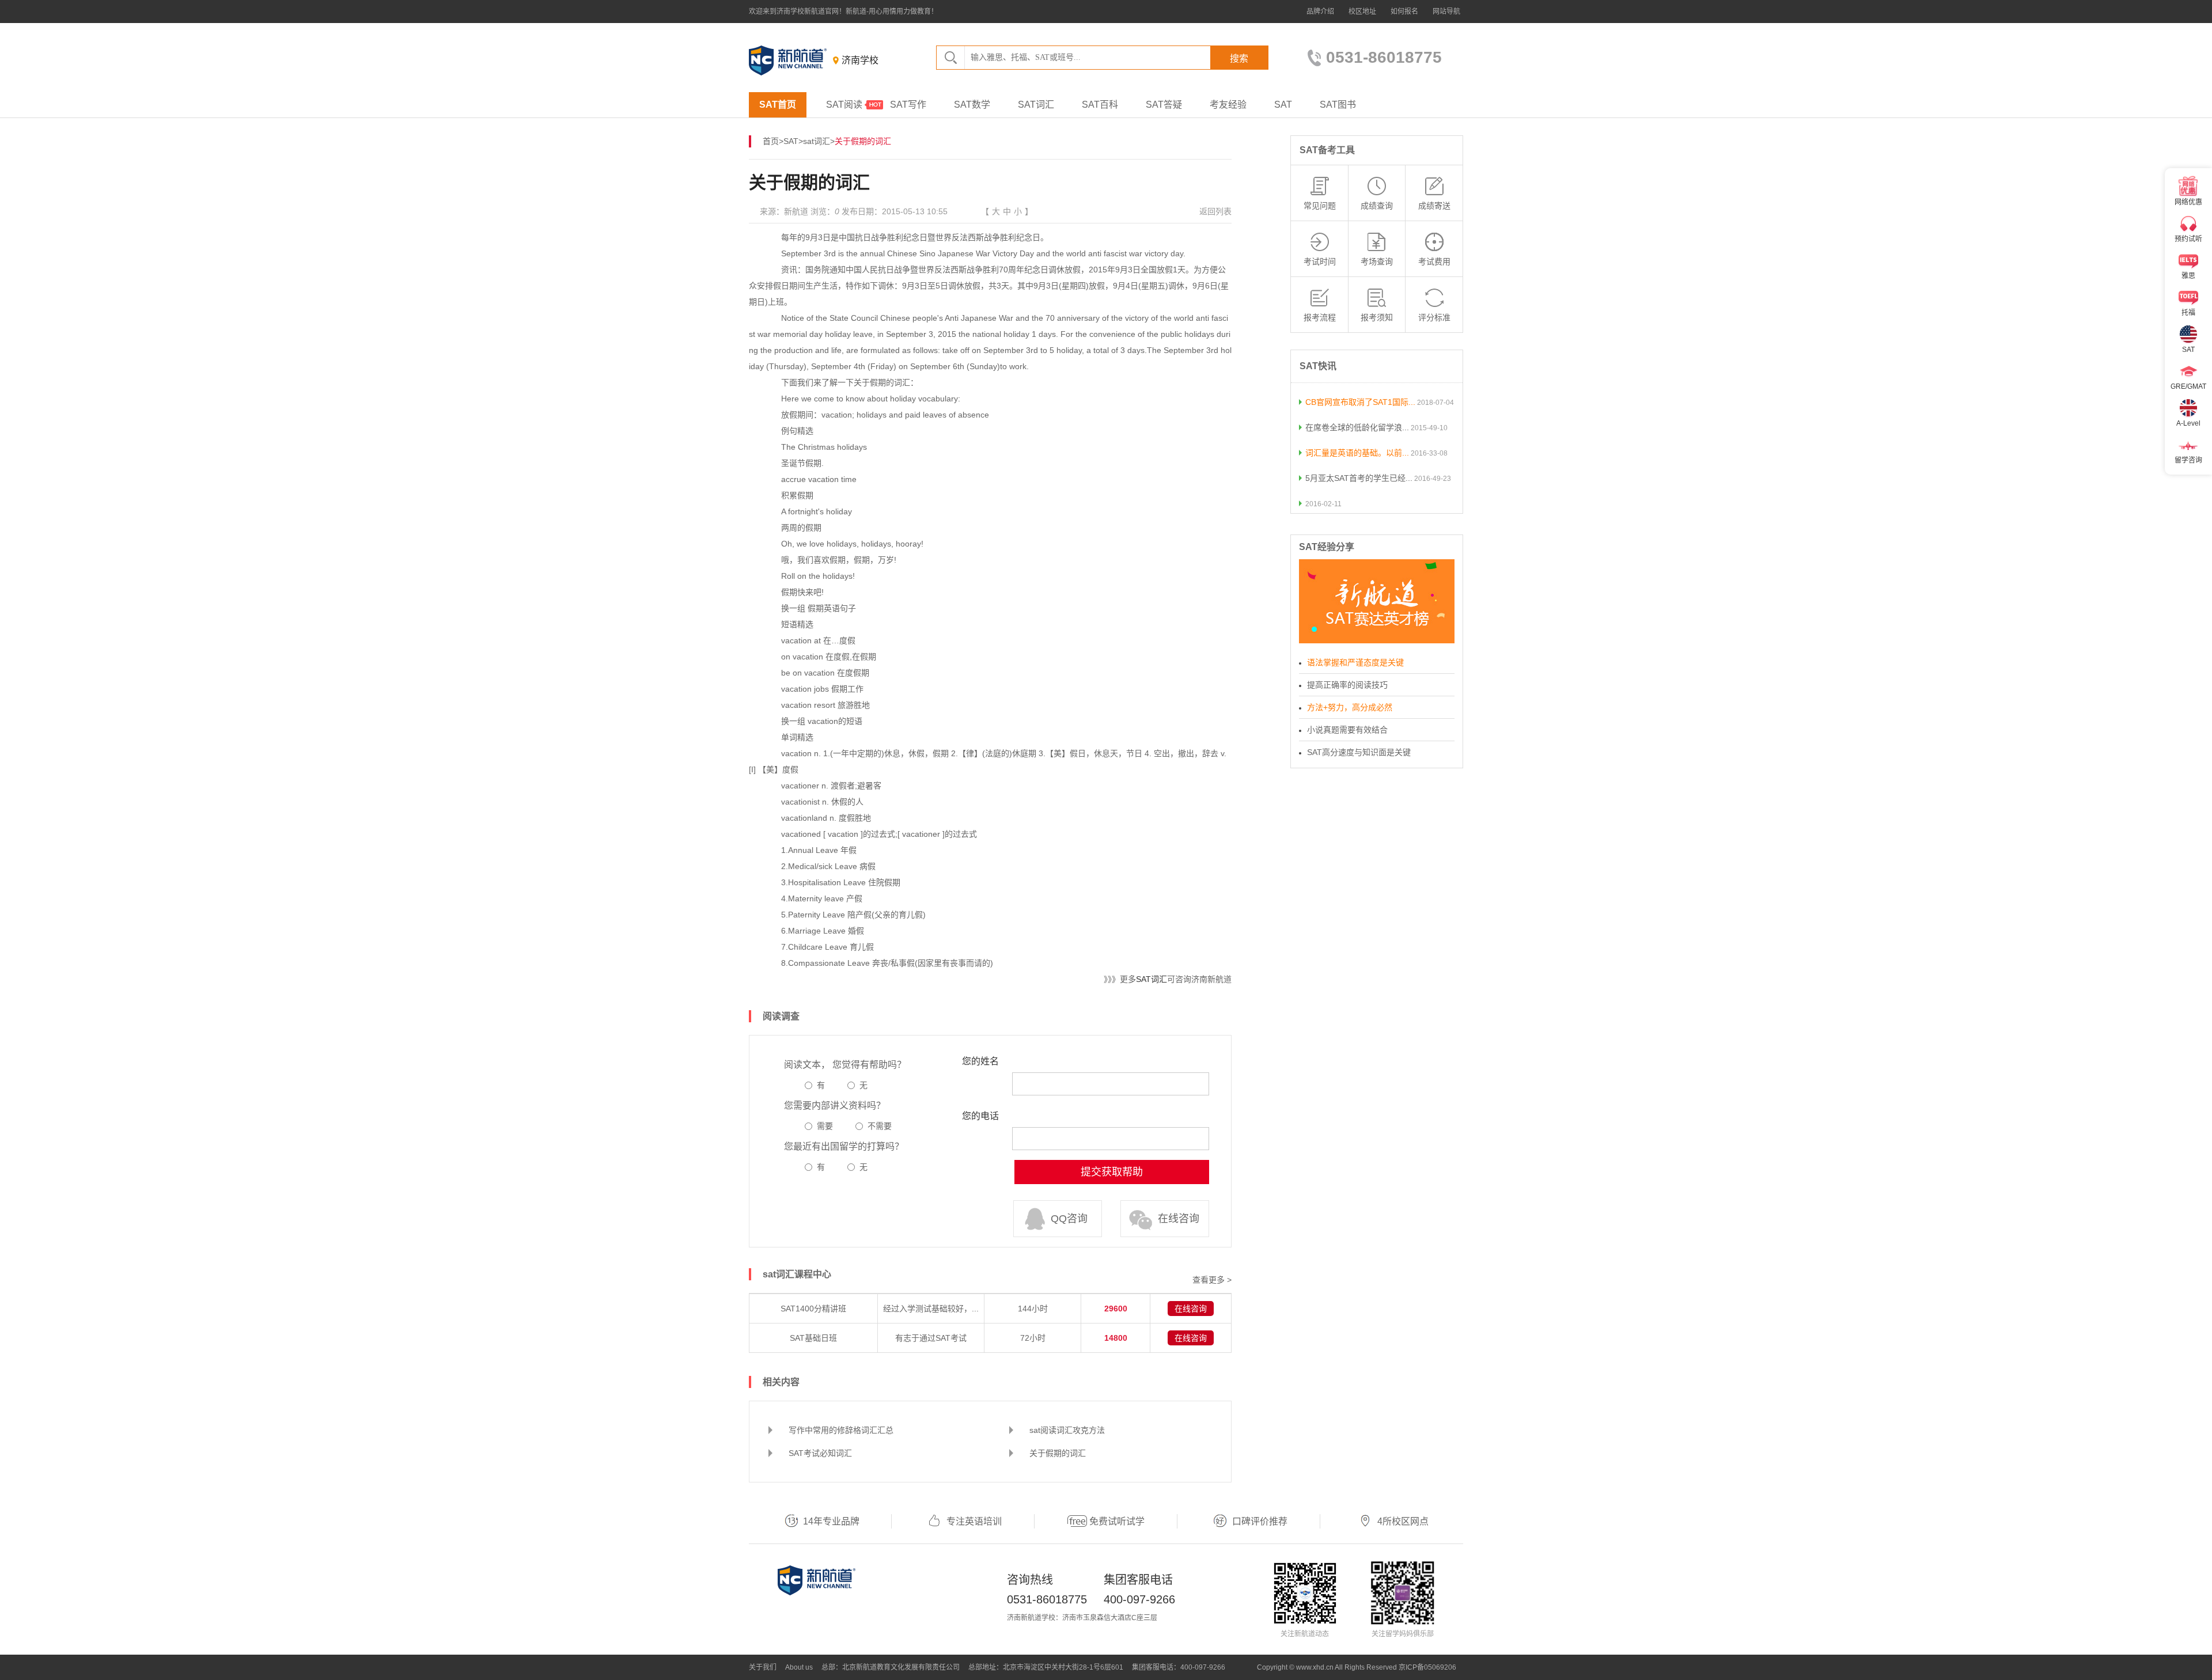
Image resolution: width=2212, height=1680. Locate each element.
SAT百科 (1100, 105)
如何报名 (1404, 12)
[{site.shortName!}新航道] (788, 60)
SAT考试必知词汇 (820, 1453)
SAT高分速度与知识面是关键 (1359, 752)
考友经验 (1228, 105)
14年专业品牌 (831, 1521)
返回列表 (1215, 211)
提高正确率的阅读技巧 (1347, 685)
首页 (771, 141)
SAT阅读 (844, 105)
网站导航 (1446, 12)
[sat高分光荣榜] (1377, 601)
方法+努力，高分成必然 (1350, 707)
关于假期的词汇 (1058, 1453)
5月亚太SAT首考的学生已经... (1359, 478)
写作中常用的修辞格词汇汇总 (841, 1430)
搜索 (1239, 58)
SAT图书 (1338, 105)
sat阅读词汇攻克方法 (1067, 1430)
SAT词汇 (1036, 105)
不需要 (880, 1126)
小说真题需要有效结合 (1347, 730)
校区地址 (1362, 12)
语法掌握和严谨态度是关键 (1355, 662)
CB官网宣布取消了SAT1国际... (1360, 402)
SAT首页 (778, 105)
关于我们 (763, 1667)
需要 (825, 1126)
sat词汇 (817, 141)
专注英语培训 (974, 1521)
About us (799, 1667)
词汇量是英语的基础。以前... (1357, 453)
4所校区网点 (1403, 1521)
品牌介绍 (1320, 12)
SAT (1283, 105)
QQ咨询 (1069, 1219)
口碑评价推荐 (1260, 1521)
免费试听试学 (1117, 1521)
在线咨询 (1179, 1219)
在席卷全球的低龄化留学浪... (1357, 427)
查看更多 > (1212, 1280)
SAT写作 (908, 105)
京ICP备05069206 (1427, 1667)
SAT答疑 (1164, 105)
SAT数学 (972, 105)
